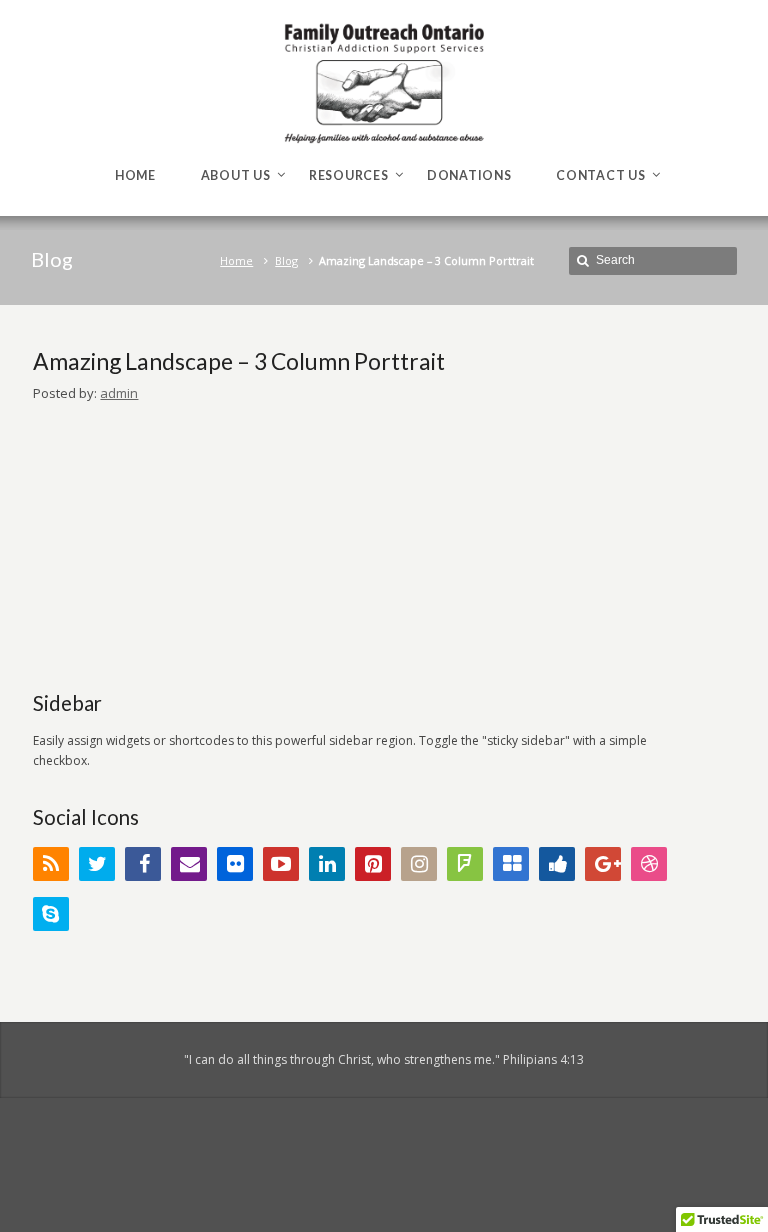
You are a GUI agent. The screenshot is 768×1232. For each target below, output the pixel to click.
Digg (557, 864)
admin (119, 393)
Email (189, 864)
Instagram (419, 864)
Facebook (143, 864)
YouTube (281, 864)
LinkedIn (327, 864)
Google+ (603, 864)
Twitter (97, 864)
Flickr (235, 864)
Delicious (511, 864)
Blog (286, 260)
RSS (51, 864)
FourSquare (465, 864)
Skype (51, 914)
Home (236, 260)
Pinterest (373, 864)
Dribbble (649, 864)
